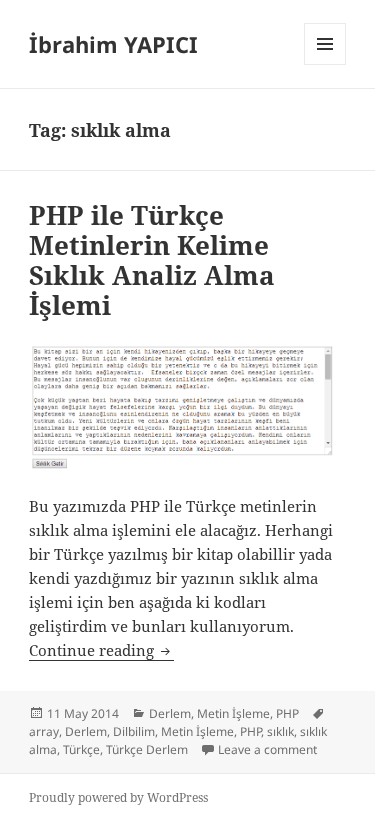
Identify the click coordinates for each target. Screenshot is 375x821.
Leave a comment (267, 749)
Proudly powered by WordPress (118, 797)
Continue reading (101, 650)
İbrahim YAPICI (113, 44)
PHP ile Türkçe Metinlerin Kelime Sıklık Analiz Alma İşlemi (152, 260)
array (44, 731)
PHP (287, 713)
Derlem (170, 713)
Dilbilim (134, 731)
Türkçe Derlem (147, 749)
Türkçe (81, 749)
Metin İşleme (233, 713)
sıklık (280, 731)
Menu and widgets (325, 64)
